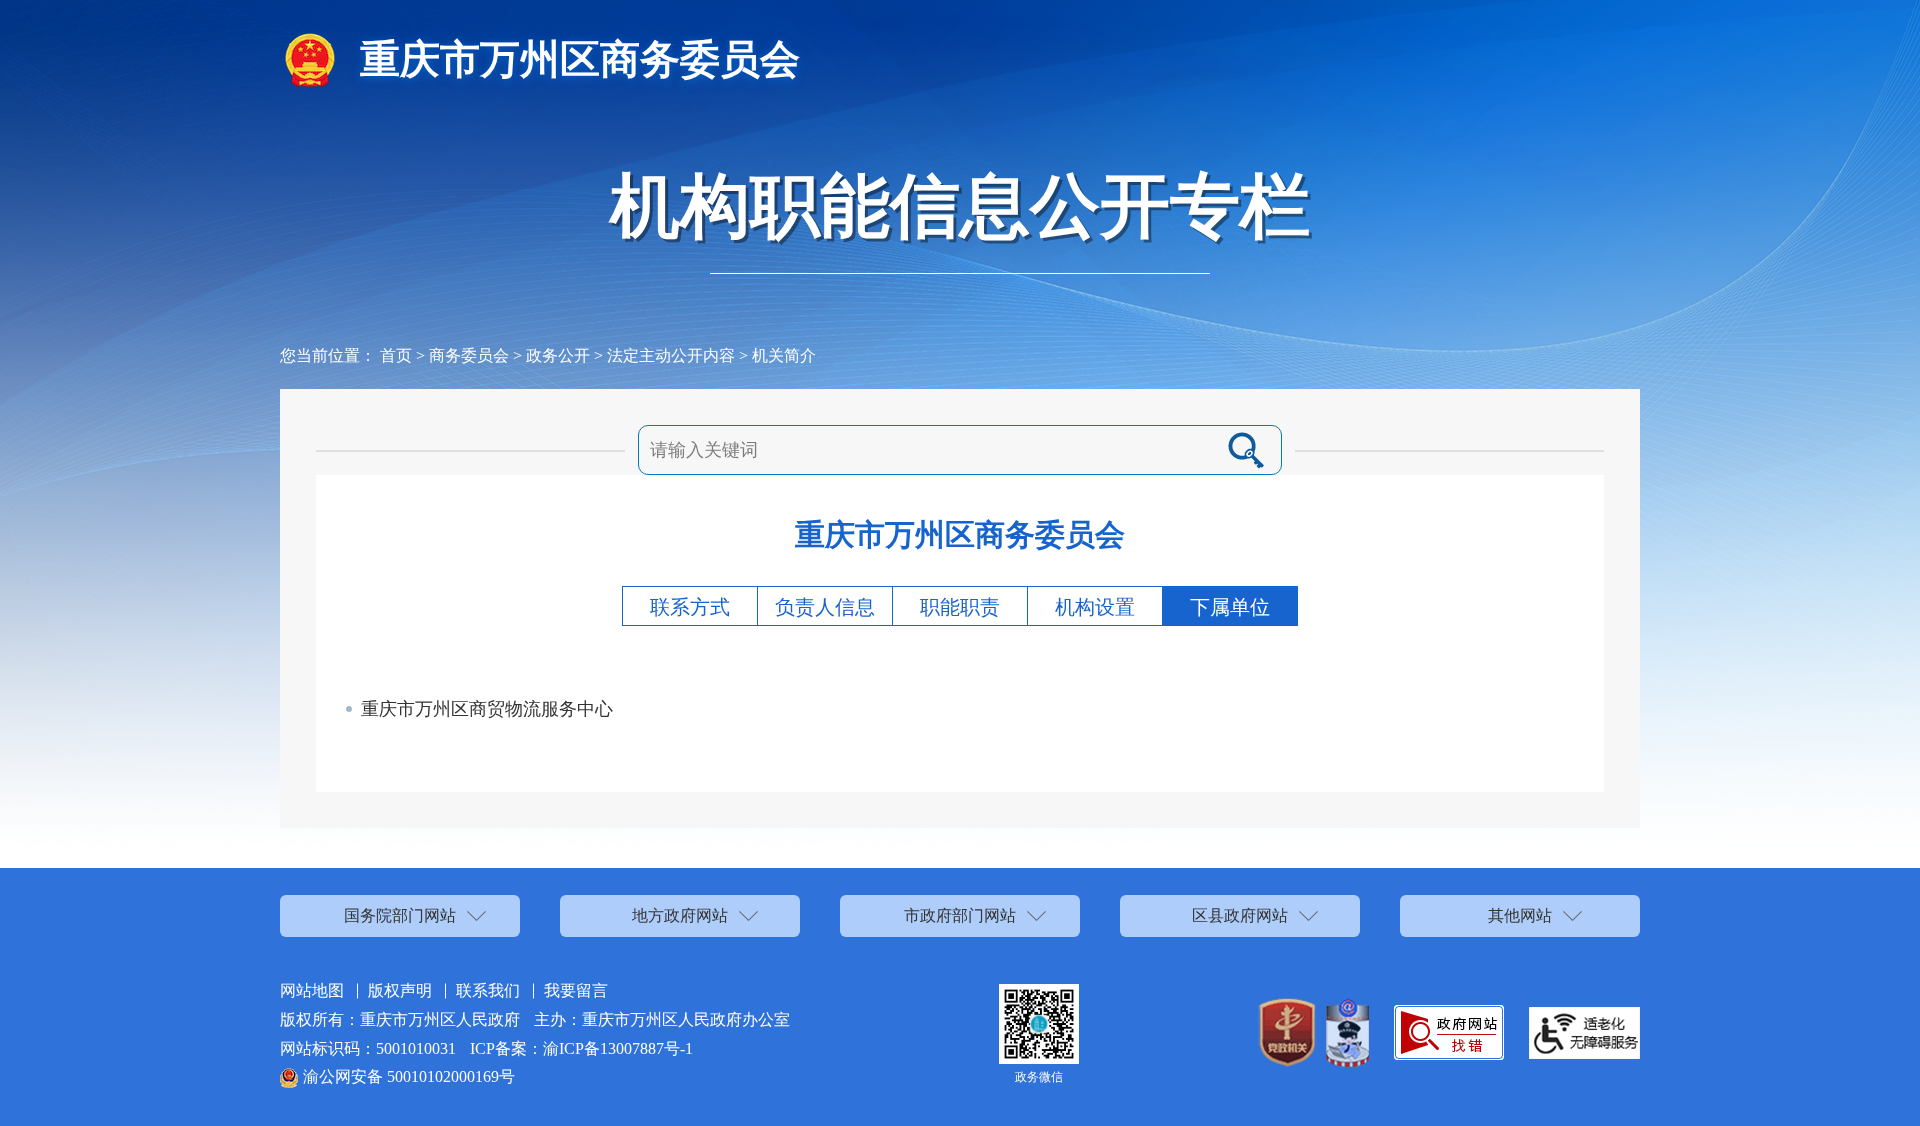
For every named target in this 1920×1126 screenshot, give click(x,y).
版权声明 (400, 990)
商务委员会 (469, 355)
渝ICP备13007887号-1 (618, 1048)
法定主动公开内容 (671, 355)
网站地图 (312, 990)
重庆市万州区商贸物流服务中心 (487, 709)
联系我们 (488, 990)
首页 (396, 355)
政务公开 (558, 355)
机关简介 (784, 355)
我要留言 (576, 990)
